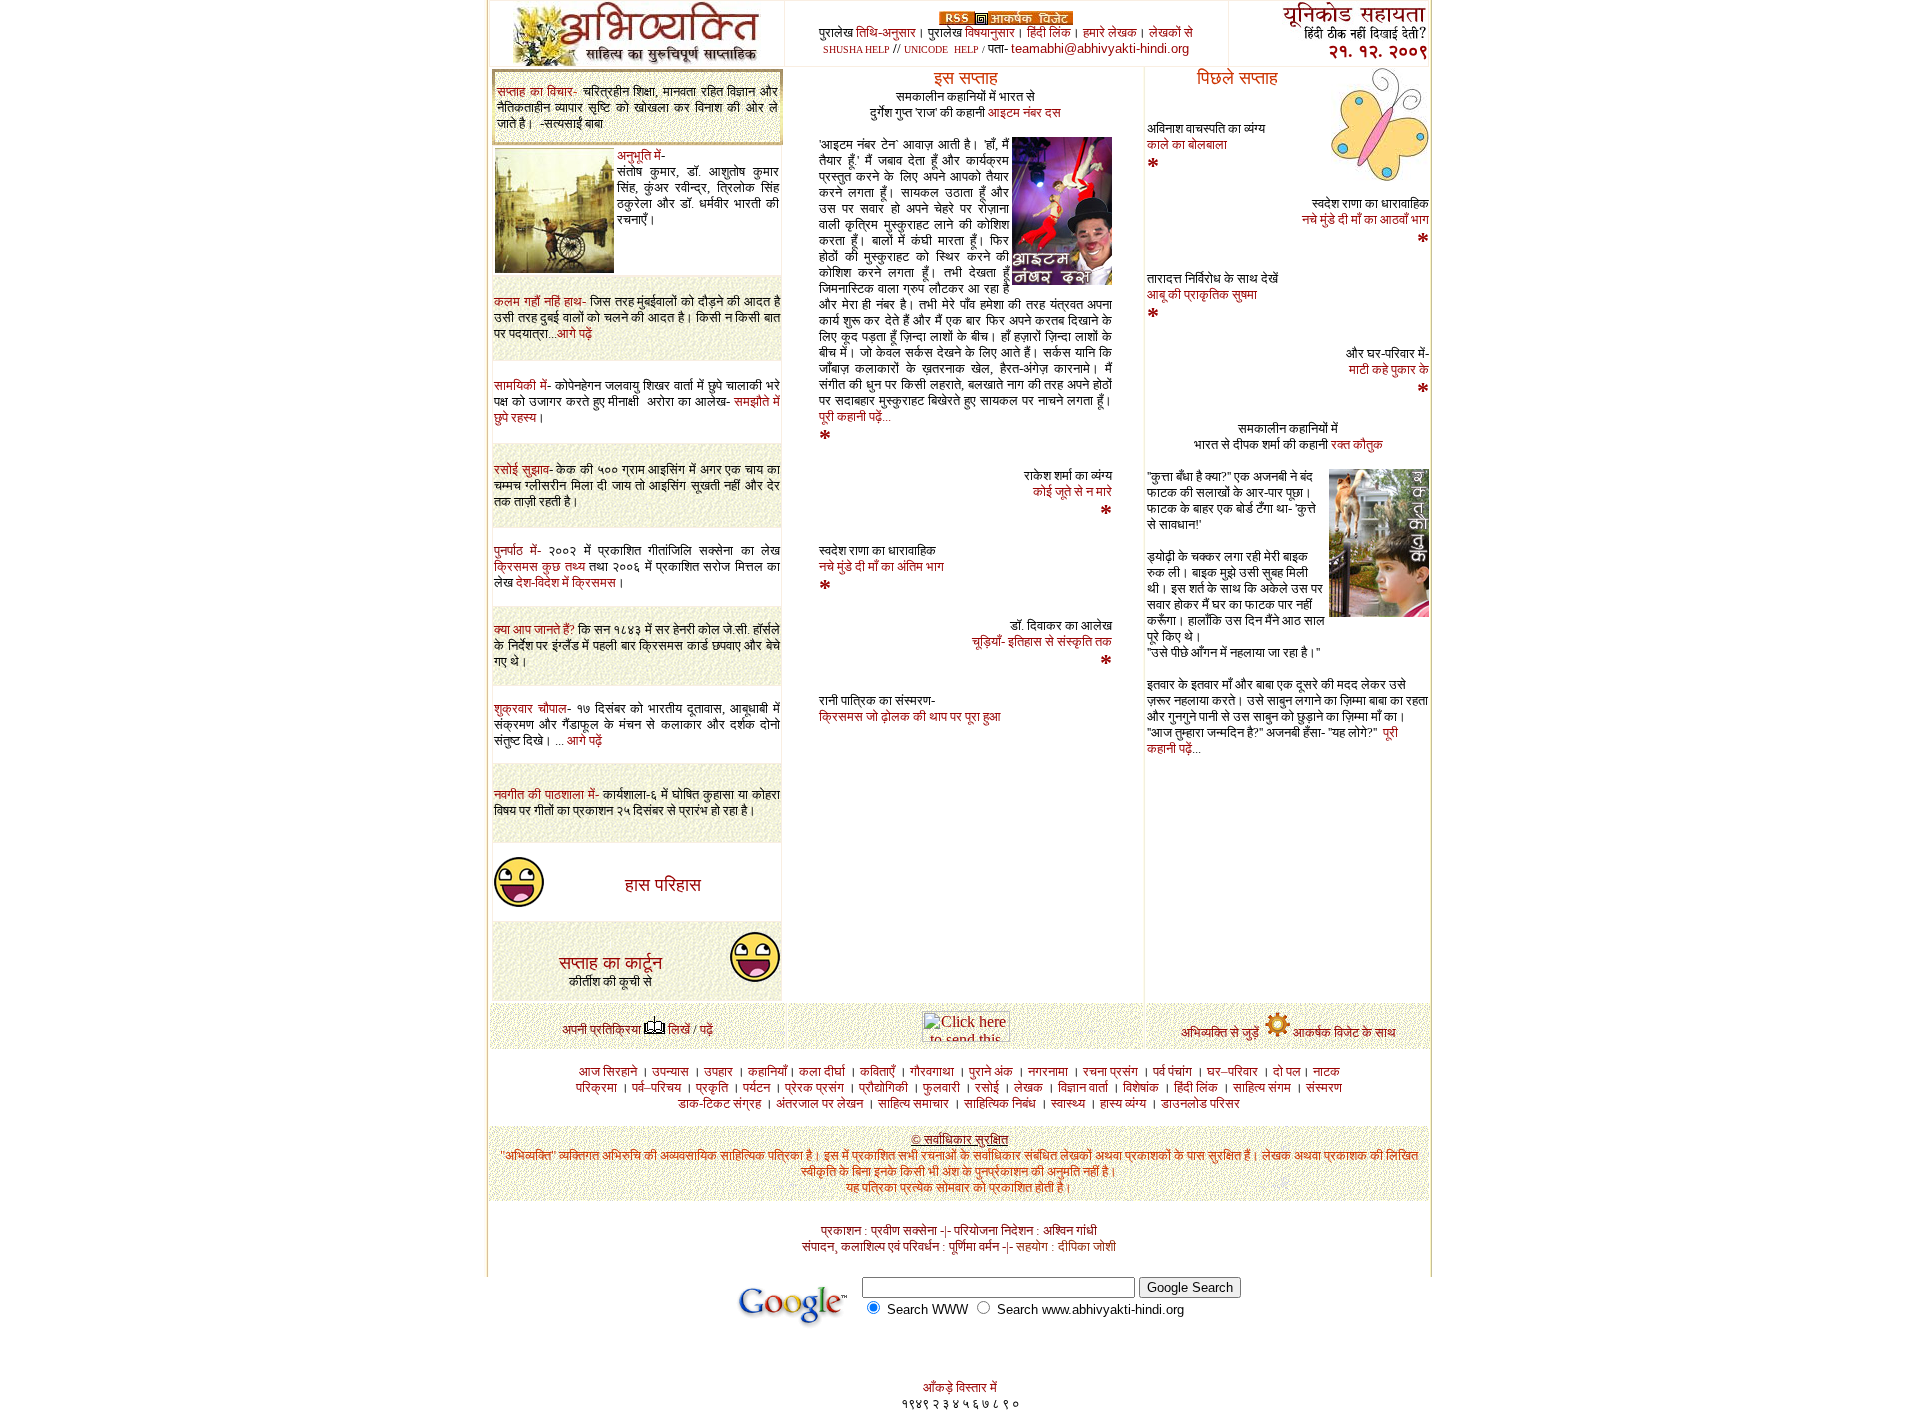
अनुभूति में (639, 155)
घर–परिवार (1232, 1071)
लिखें (679, 1029)
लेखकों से (1171, 32)
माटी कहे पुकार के (1389, 369)
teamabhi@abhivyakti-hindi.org (1100, 48)
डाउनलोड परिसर (1200, 1103)
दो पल (1287, 1071)
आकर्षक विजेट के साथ (1344, 1032)
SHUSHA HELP (856, 49)
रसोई (508, 469)
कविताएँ (877, 1071)
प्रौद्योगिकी (883, 1087)
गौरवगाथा (932, 1071)
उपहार (718, 1071)
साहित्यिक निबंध (1000, 1103)
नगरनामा (1048, 1071)
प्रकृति (712, 1087)
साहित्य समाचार (913, 1103)
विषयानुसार (990, 32)
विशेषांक (1141, 1087)
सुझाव (535, 469)
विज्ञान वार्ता (1083, 1087)
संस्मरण (1324, 1087)
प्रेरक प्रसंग (814, 1087)
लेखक (1034, 1087)
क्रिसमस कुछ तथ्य (539, 566)
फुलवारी (941, 1087)
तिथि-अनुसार (886, 32)
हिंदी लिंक (1049, 32)
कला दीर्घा (822, 1071)
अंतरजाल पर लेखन (821, 1103)
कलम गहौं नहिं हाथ (538, 301)
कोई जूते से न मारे (1072, 491)
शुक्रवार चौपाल (530, 708)
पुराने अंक (991, 1071)
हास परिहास (663, 885)
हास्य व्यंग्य (1123, 1103)
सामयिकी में (520, 385)
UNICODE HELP (941, 49)
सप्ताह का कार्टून (610, 963)
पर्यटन (756, 1087)
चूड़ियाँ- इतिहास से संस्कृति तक (1042, 641)
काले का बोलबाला (1187, 144)
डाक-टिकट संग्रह (719, 1103)
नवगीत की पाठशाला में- (548, 794)
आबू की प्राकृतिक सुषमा (1202, 294)
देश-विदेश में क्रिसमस (564, 582)
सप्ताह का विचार (535, 91)
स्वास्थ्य (1068, 1103)
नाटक (1326, 1071)
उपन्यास (670, 1071)
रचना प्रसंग (1110, 1071)
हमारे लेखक (1110, 32)
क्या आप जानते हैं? (534, 629)
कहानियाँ (767, 1071)
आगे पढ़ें (574, 333)
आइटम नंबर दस (1024, 112)
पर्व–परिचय (656, 1087)
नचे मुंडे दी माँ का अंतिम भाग (881, 566)
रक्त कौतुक (1357, 444)
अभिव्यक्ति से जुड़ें (1221, 1032)
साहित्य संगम (1262, 1087)
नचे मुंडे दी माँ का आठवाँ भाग (1365, 219)
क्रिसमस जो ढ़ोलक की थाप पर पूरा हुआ (910, 716)
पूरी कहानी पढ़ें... (855, 416)
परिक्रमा (596, 1087)
